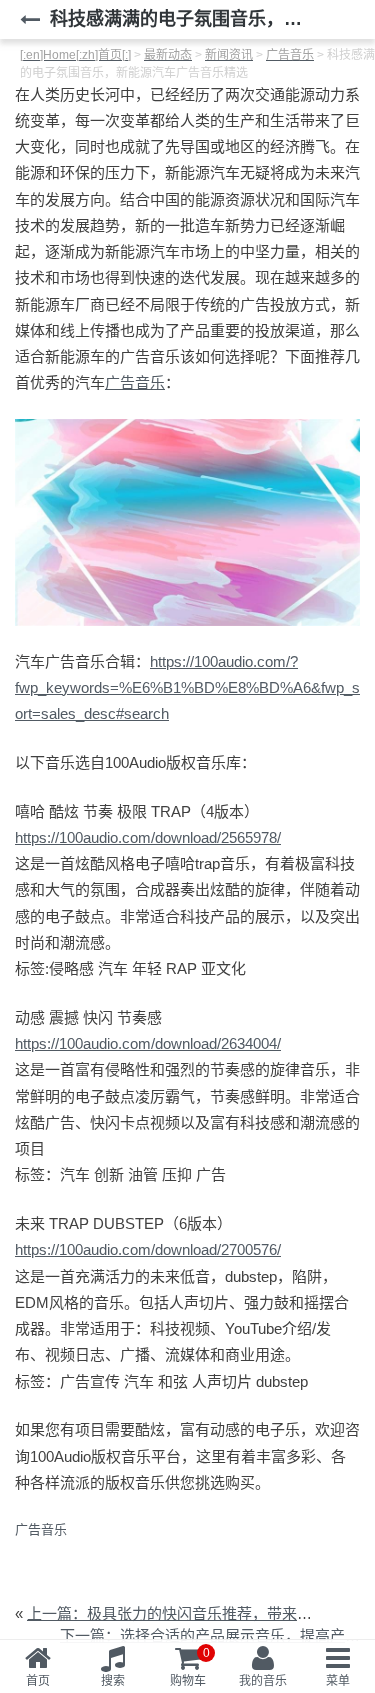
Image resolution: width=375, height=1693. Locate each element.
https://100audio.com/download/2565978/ (148, 837)
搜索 (113, 1681)
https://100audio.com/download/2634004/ (148, 1043)
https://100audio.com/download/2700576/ (148, 1249)
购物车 (190, 1667)
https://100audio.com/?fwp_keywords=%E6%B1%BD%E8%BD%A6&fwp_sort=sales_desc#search (187, 688)
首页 (38, 1681)
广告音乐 (135, 382)
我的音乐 (263, 1681)
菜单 (338, 1681)
